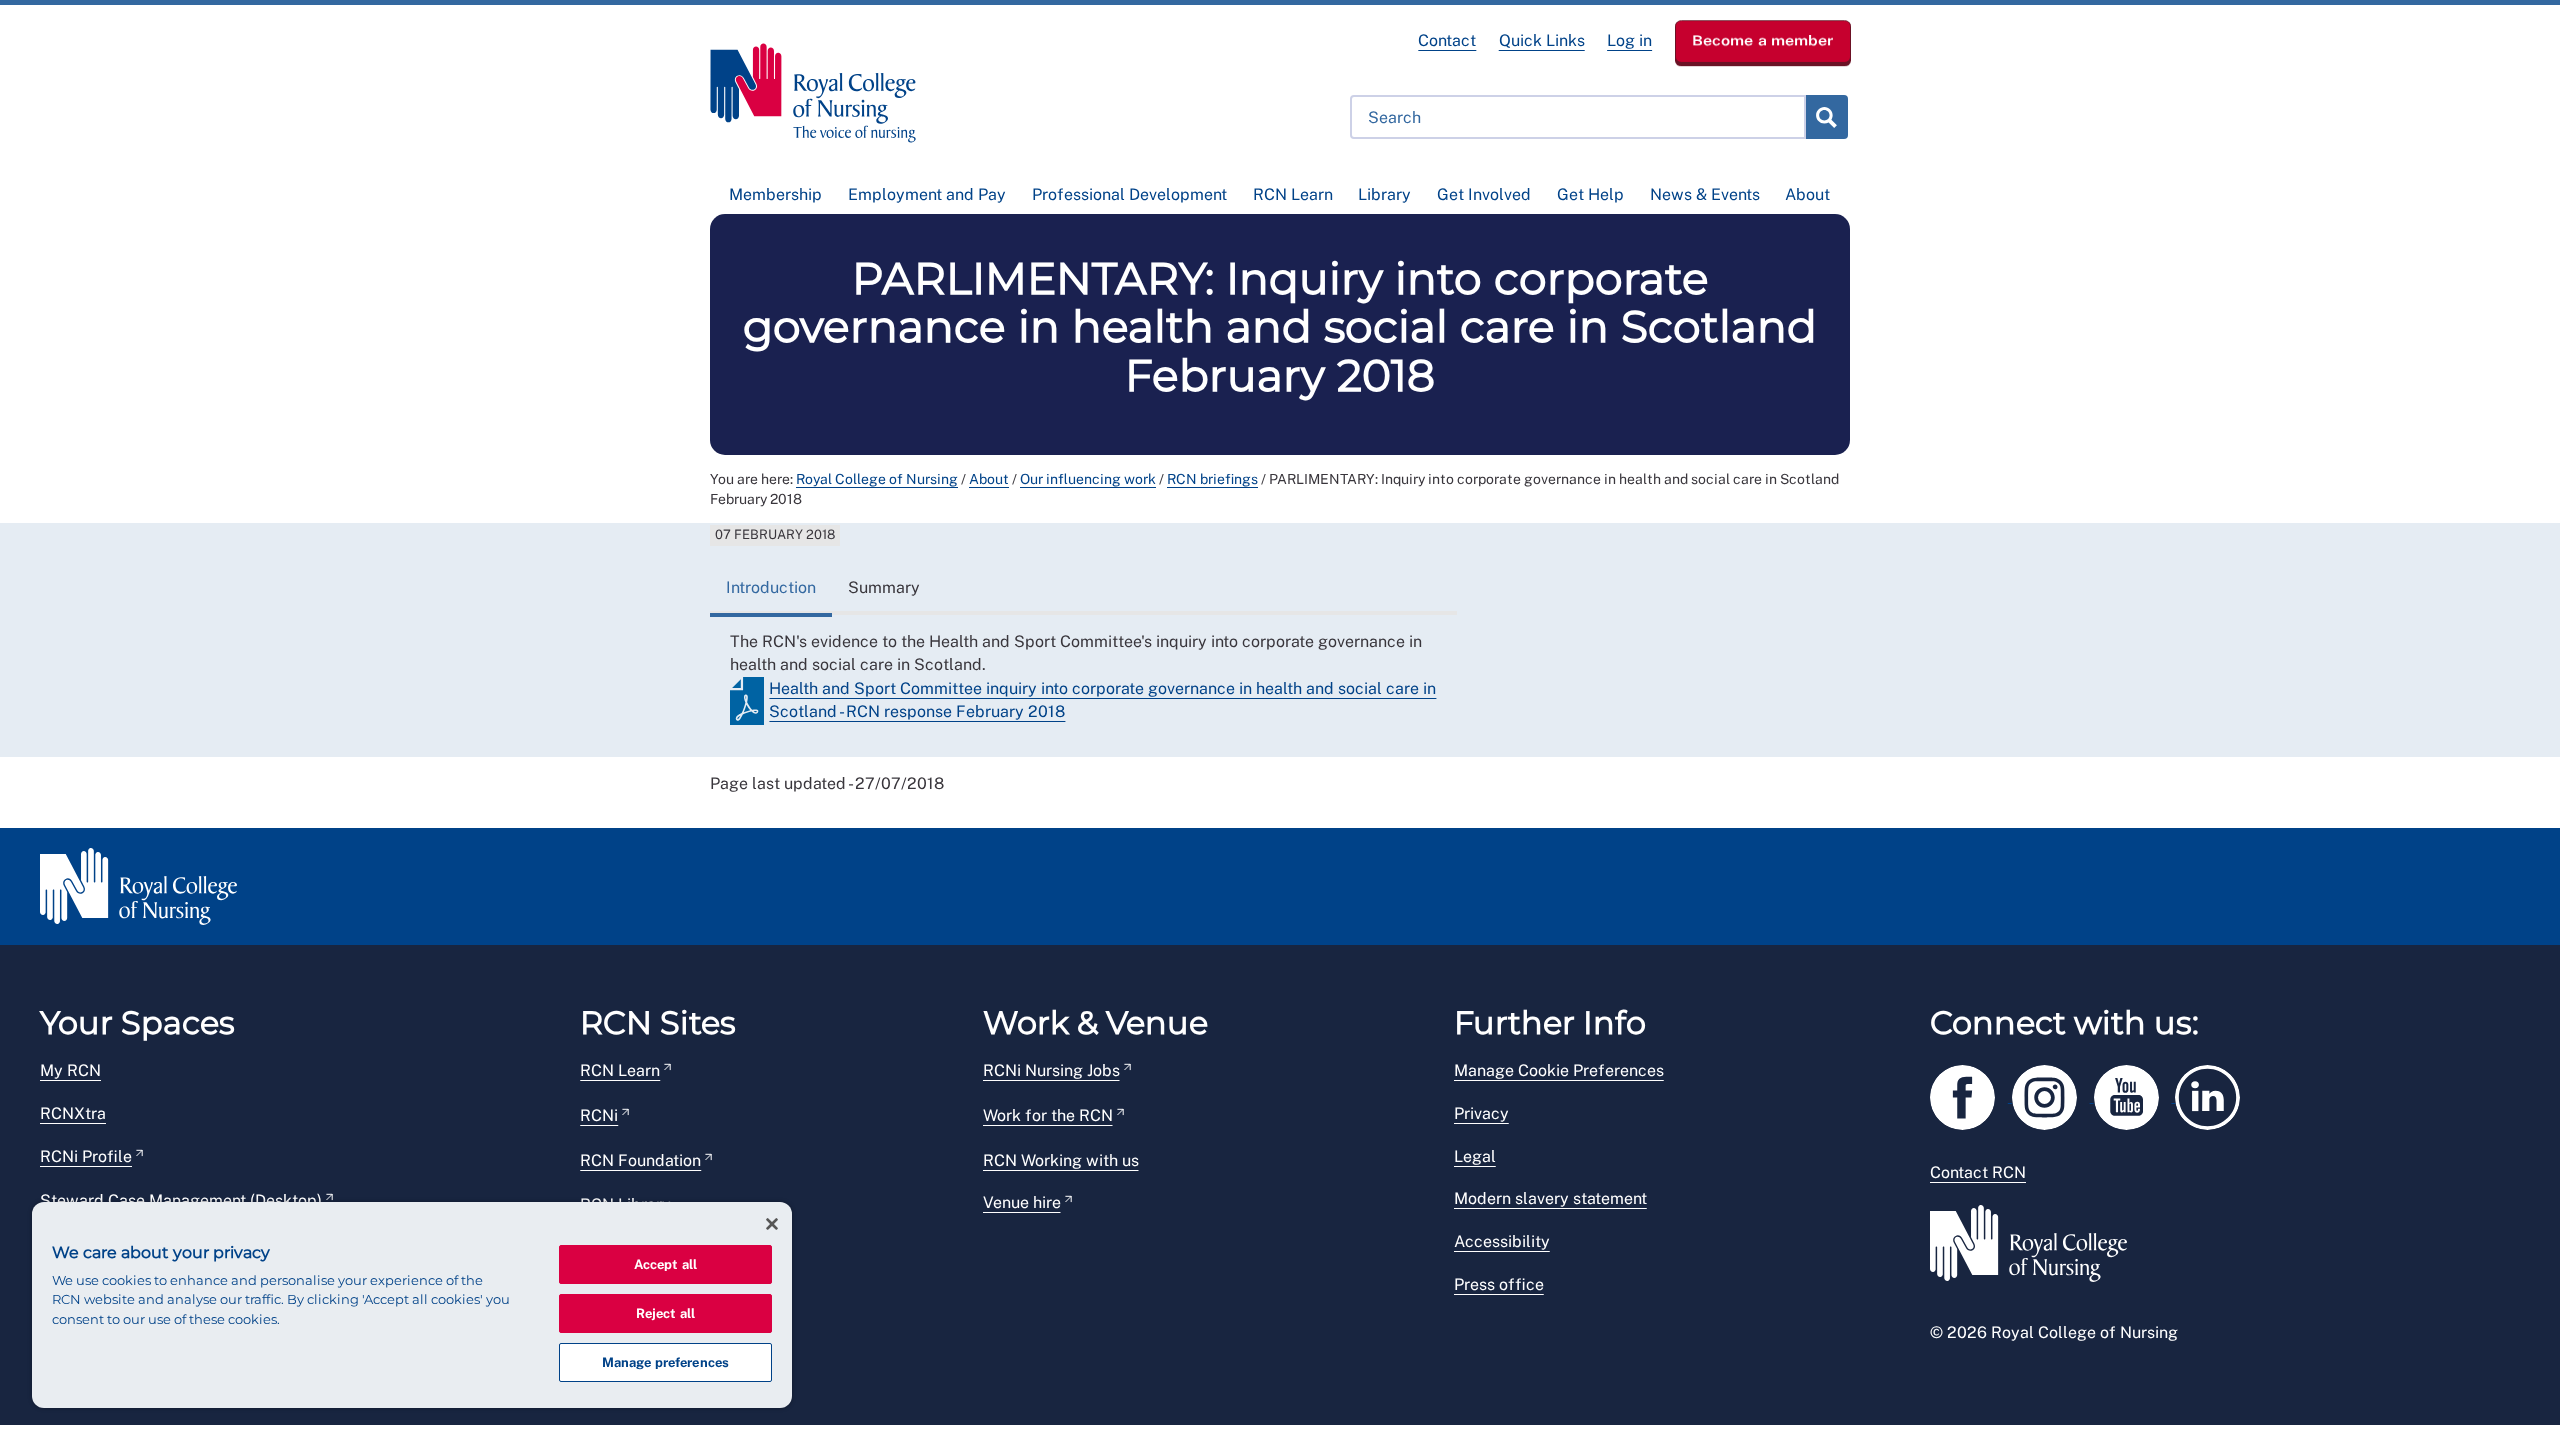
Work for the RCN (1048, 1115)
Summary (884, 587)
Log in (1629, 40)
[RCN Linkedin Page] (2214, 1093)
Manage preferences (665, 1362)
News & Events (1705, 194)
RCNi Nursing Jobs (1051, 1070)
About (1807, 194)
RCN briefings (1212, 479)
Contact (1447, 40)
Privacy (1481, 1113)
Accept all (665, 1264)
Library (1384, 194)
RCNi (599, 1115)
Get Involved (1484, 194)
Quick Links (1542, 40)
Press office (1499, 1284)
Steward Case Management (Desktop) (181, 1200)
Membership (775, 194)
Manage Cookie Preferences (1559, 1070)
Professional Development (1129, 194)
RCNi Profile (86, 1156)
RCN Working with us (1061, 1160)
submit (1826, 117)
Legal (1475, 1156)
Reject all (665, 1313)
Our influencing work (1088, 479)
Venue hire (1022, 1202)
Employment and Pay (927, 194)
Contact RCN (1978, 1172)
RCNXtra (73, 1113)
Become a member (1763, 40)
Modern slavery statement (1550, 1198)
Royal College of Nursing (877, 479)
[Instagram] (2053, 1093)
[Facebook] (1971, 1093)
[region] (412, 1305)
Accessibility (1502, 1241)
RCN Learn (1293, 194)
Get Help (1590, 194)
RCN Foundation (640, 1160)
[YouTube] (2135, 1093)
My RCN (70, 1070)
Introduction (771, 587)
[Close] (772, 1224)
